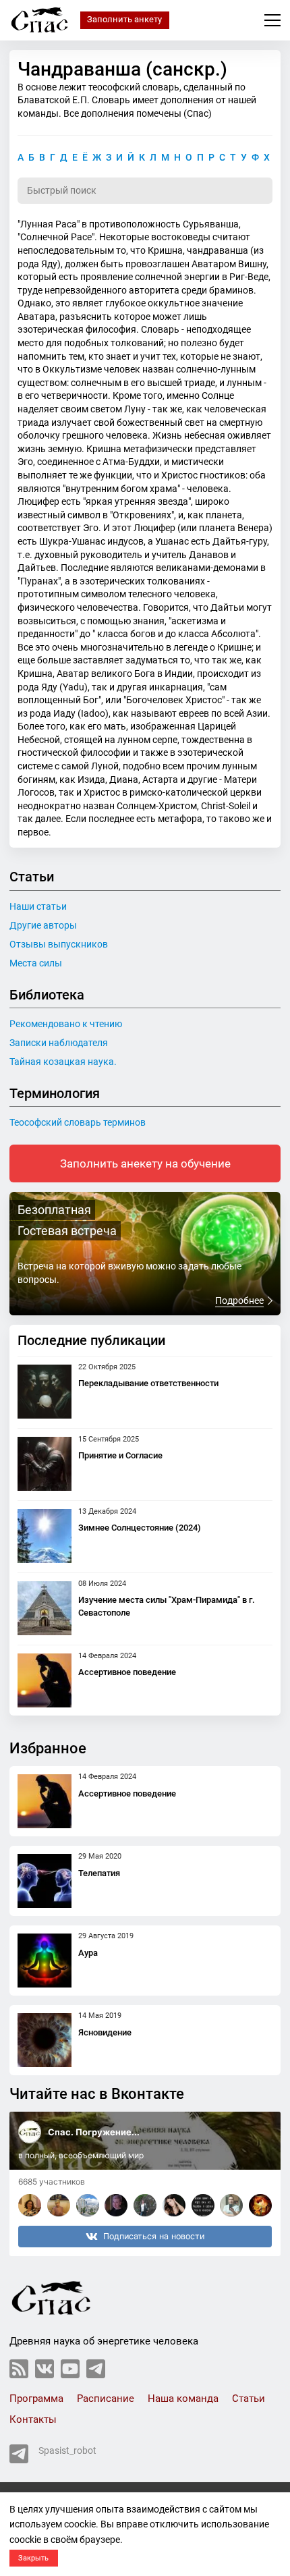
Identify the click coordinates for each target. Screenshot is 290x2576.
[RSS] (19, 2369)
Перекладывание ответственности (148, 1383)
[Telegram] (96, 2369)
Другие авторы (43, 925)
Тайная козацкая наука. (63, 1062)
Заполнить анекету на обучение (145, 1163)
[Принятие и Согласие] (45, 1464)
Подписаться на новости (154, 2236)
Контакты (33, 2419)
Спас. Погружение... (94, 2132)
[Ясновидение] (45, 2040)
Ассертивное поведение (127, 1672)
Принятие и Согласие (120, 1455)
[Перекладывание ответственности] (45, 1392)
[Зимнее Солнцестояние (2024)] (45, 1536)
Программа (36, 2399)
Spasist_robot (67, 2450)
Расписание (106, 2399)
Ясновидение (105, 2032)
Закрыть (33, 2558)
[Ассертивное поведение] (45, 1680)
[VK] (45, 2369)
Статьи (249, 2399)
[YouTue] (70, 2369)
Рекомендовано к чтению (66, 1024)
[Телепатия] (45, 1881)
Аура (88, 1953)
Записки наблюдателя (59, 1043)
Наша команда (183, 2399)
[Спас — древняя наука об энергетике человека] (40, 20)
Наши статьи (38, 906)
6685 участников (52, 2182)
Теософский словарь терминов (78, 1122)
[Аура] (45, 1961)
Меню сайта (272, 20)
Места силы (36, 963)
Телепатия (99, 1873)
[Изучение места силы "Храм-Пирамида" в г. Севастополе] (45, 1608)
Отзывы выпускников (59, 944)
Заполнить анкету (124, 19)
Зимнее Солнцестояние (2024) (140, 1528)
